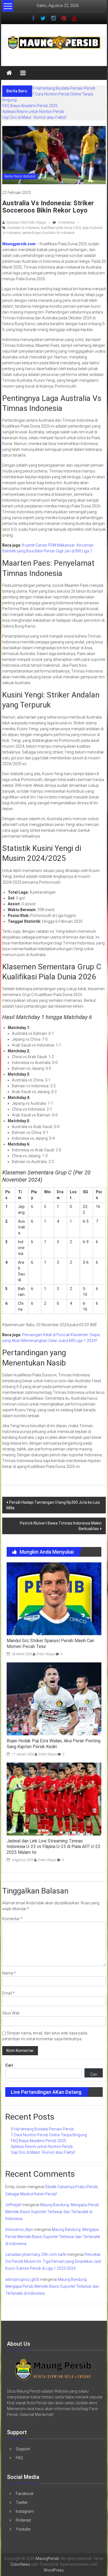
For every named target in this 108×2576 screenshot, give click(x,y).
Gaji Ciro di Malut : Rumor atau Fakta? (34, 117)
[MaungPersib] (9, 73)
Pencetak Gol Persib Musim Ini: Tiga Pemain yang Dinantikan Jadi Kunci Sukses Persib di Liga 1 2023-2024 (53, 2261)
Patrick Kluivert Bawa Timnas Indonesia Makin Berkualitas (61, 1526)
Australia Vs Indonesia (23, 228)
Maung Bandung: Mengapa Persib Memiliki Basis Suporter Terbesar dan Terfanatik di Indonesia (52, 2212)
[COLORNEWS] (53, 2369)
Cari (9, 2065)
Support (23, 2449)
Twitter (22, 2502)
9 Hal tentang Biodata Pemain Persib (64, 88)
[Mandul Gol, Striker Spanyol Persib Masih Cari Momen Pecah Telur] (54, 1598)
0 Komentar (66, 223)
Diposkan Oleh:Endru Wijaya (26, 223)
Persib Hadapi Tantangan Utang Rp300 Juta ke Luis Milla (53, 1505)
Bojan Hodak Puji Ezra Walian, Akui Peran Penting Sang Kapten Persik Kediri (54, 1744)
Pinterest (23, 2520)
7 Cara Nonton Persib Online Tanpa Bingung (49, 2135)
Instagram (25, 2511)
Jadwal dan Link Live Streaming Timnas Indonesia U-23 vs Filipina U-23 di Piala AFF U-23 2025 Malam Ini (53, 1847)
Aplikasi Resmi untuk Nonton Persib (33, 112)
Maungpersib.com (19, 244)
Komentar (12, 1919)
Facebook (25, 2494)
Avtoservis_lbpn (19, 2229)
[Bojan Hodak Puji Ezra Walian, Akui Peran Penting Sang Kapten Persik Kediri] (54, 1698)
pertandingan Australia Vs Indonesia (48, 233)
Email (8, 1993)
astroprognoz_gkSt (22, 2279)
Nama (9, 1973)
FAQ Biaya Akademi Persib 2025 (30, 106)
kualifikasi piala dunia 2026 (61, 228)
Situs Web (11, 2013)
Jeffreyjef (13, 2205)
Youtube (23, 2529)
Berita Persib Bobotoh (20, 176)
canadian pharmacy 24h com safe (35, 2254)
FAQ (19, 2458)
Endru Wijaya (46, 1654)
